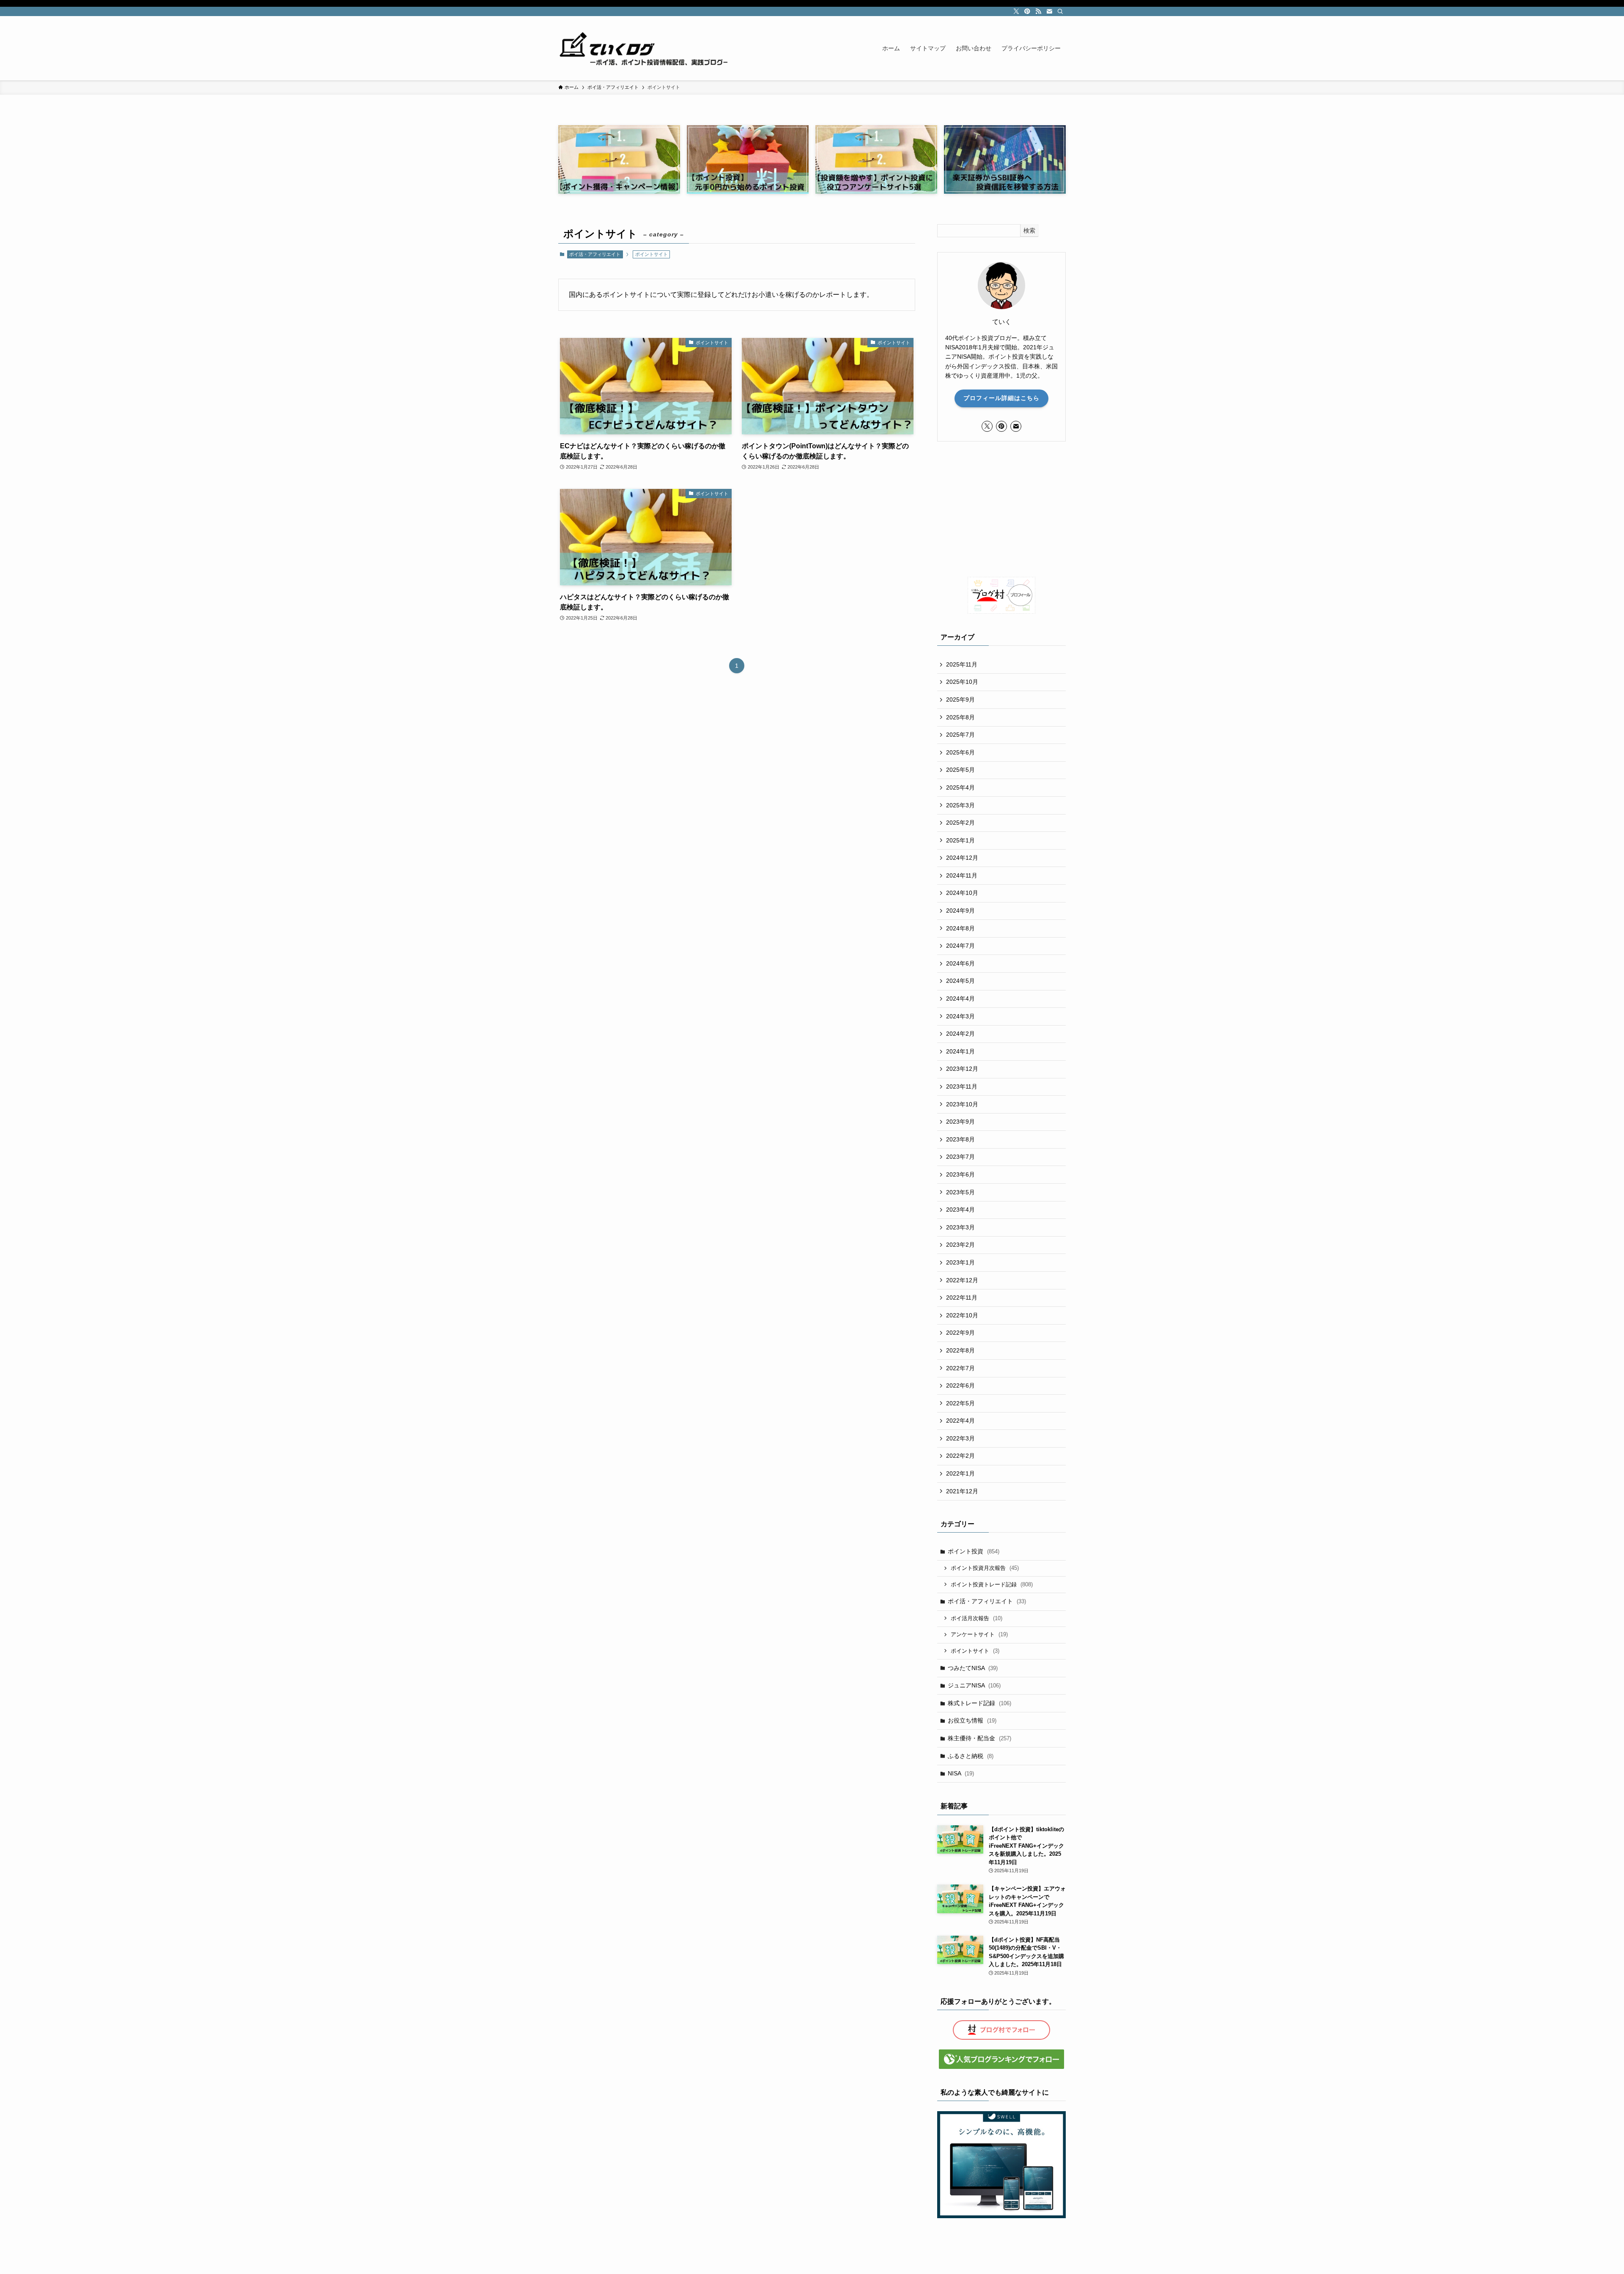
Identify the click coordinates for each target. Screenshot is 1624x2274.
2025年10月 (962, 682)
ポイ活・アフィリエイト (595, 254)
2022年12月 (962, 1280)
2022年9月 (960, 1333)
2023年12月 (962, 1069)
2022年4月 (960, 1421)
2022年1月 (960, 1473)
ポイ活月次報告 (977, 1618)
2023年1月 (960, 1262)
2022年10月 (962, 1315)
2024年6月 (960, 963)
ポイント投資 (974, 1551)
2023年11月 (962, 1086)
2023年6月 (960, 1174)
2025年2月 (960, 823)
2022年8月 (960, 1350)
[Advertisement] (1001, 509)
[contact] (1049, 11)
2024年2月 (960, 1034)
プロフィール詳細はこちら (1001, 398)
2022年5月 (960, 1403)
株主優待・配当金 (979, 1738)
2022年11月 (962, 1297)
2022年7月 (960, 1368)
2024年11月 (962, 875)
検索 (1029, 230)
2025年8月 (960, 717)
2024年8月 (960, 928)
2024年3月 (960, 1016)
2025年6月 (960, 752)
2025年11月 (962, 664)
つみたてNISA (973, 1668)
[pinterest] (1027, 11)
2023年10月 (962, 1104)
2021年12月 (962, 1491)
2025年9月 (960, 699)
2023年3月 (960, 1227)
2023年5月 (960, 1192)
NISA (961, 1773)
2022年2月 (960, 1456)
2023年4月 (960, 1210)
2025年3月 (960, 805)
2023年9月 (960, 1122)
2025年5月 (960, 770)
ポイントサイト (975, 1651)
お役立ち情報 (972, 1720)
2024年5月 (960, 981)
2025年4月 (960, 787)
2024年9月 (960, 911)
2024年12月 (962, 858)
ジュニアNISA (974, 1685)
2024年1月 (960, 1051)
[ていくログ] (643, 48)
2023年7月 (960, 1157)
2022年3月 (960, 1438)
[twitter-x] (1016, 11)
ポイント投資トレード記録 (992, 1584)
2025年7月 (960, 735)
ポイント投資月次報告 (985, 1568)
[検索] (1060, 11)
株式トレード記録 (979, 1703)
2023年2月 (960, 1245)
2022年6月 (960, 1385)
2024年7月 (960, 946)
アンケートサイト (979, 1634)
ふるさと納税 (971, 1756)
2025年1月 (960, 840)
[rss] (1038, 11)
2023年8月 (960, 1139)
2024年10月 (962, 893)
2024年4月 (960, 998)
